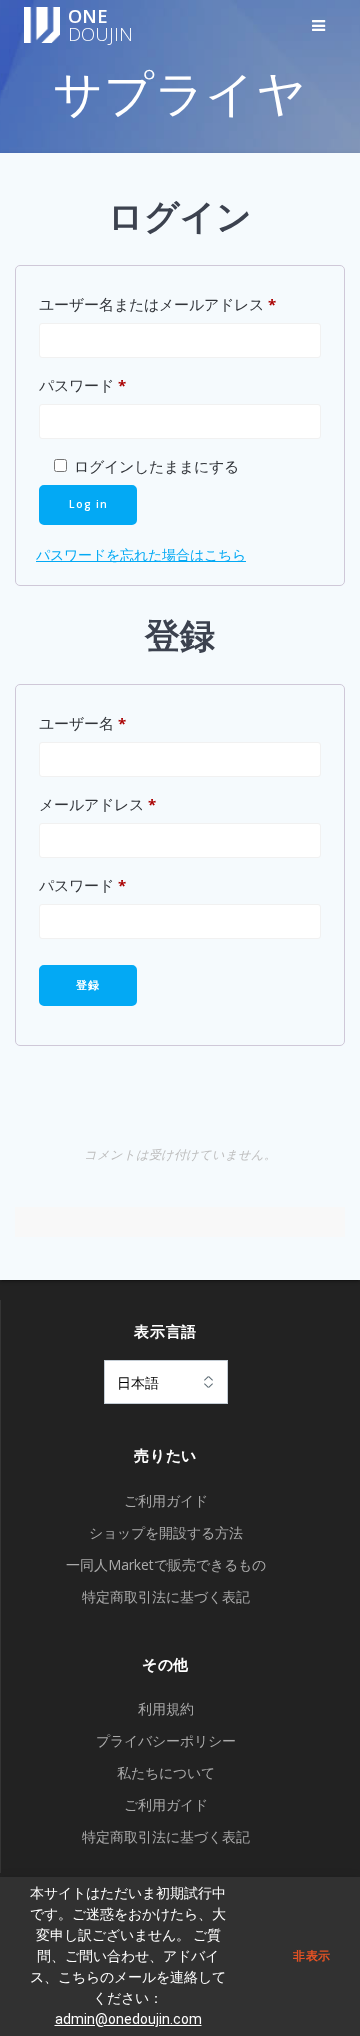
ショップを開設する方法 (166, 1532)
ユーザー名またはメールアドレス (180, 303)
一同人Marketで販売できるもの (166, 1564)
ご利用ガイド (166, 1500)
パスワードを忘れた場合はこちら (141, 554)
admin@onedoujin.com (128, 2019)
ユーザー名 (113, 722)
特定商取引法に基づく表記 (166, 1596)
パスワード (113, 384)
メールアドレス (128, 803)
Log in (88, 504)
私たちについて (166, 1772)
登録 (88, 985)
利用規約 (166, 1708)
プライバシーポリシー (166, 1740)
